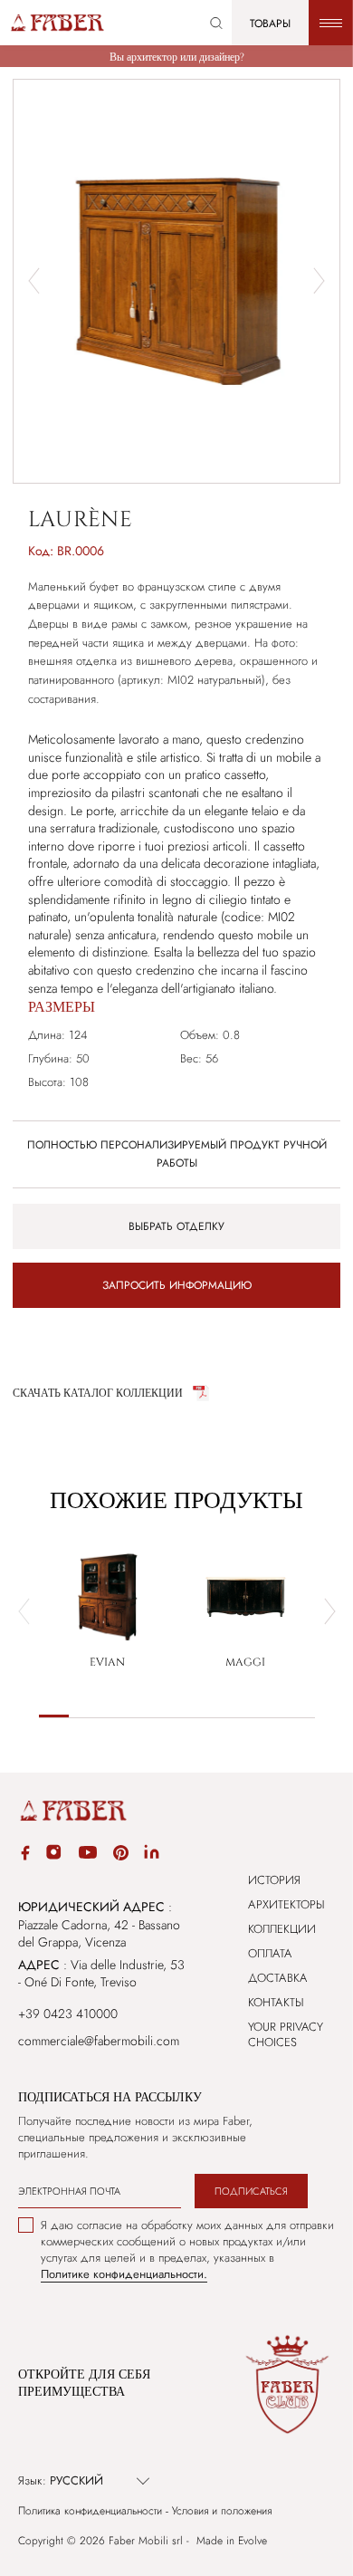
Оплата (270, 1953)
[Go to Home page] (57, 23)
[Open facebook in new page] (25, 1855)
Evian (107, 1662)
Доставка (278, 1978)
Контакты (276, 2002)
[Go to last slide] (34, 281)
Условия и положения (222, 2511)
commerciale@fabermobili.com (99, 2041)
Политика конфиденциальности (90, 2511)
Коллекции (282, 1929)
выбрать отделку (176, 1226)
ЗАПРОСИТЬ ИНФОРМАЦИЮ (177, 1285)
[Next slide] (319, 281)
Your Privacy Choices (286, 2034)
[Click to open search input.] (216, 23)
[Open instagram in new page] (53, 1855)
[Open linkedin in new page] (152, 1855)
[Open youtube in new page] (88, 1855)
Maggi (245, 1662)
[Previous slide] (24, 1611)
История (274, 1880)
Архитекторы (286, 1904)
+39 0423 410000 (68, 2014)
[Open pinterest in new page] (121, 1855)
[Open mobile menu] (331, 23)
